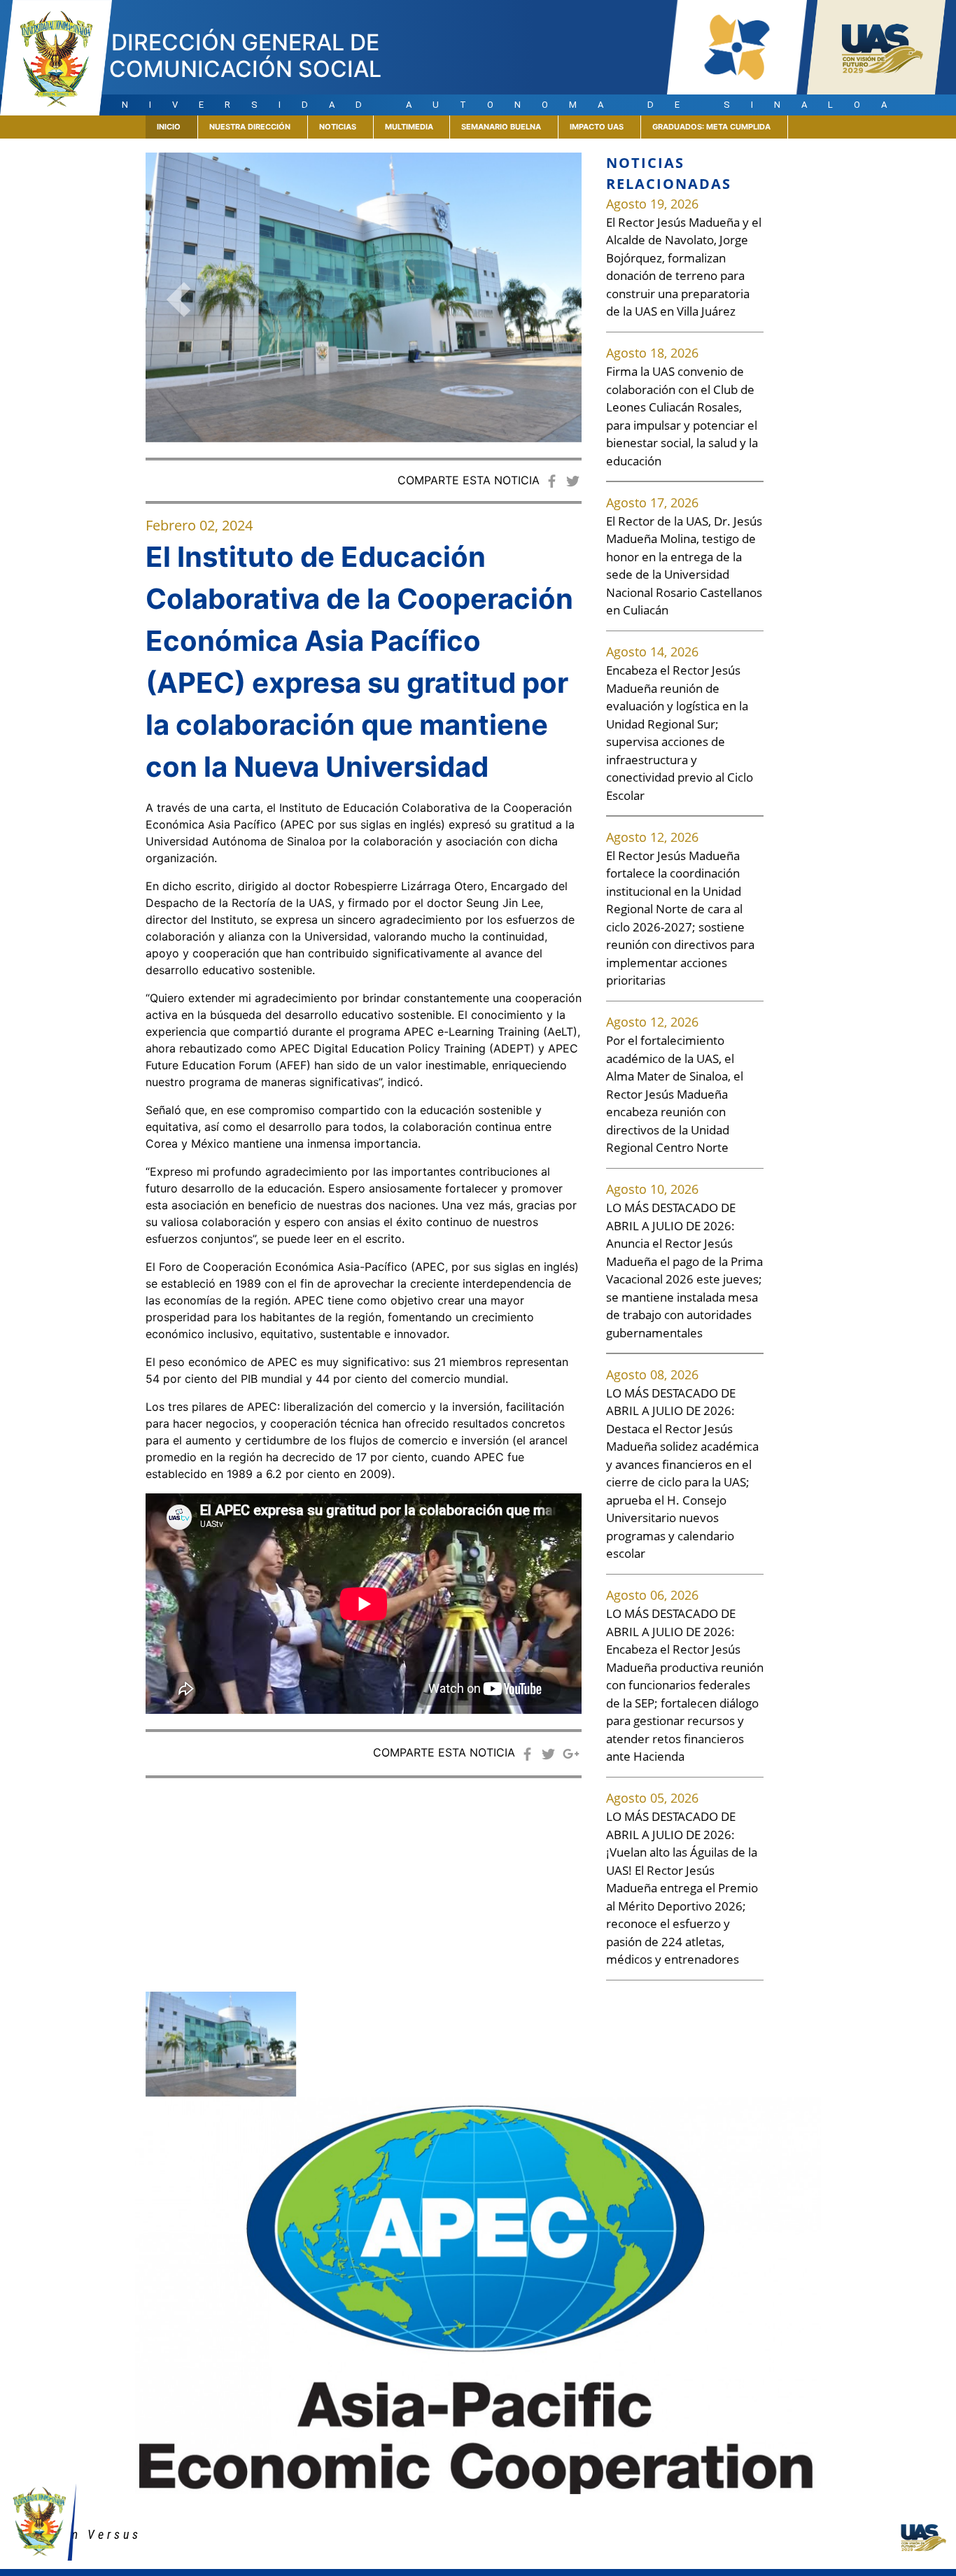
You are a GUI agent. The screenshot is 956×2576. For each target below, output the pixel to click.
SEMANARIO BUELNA (501, 127)
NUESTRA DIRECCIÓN (250, 127)
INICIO (177, 126)
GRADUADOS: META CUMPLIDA (711, 127)
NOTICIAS (338, 127)
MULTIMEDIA (409, 127)
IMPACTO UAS (597, 127)
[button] (178, 300)
